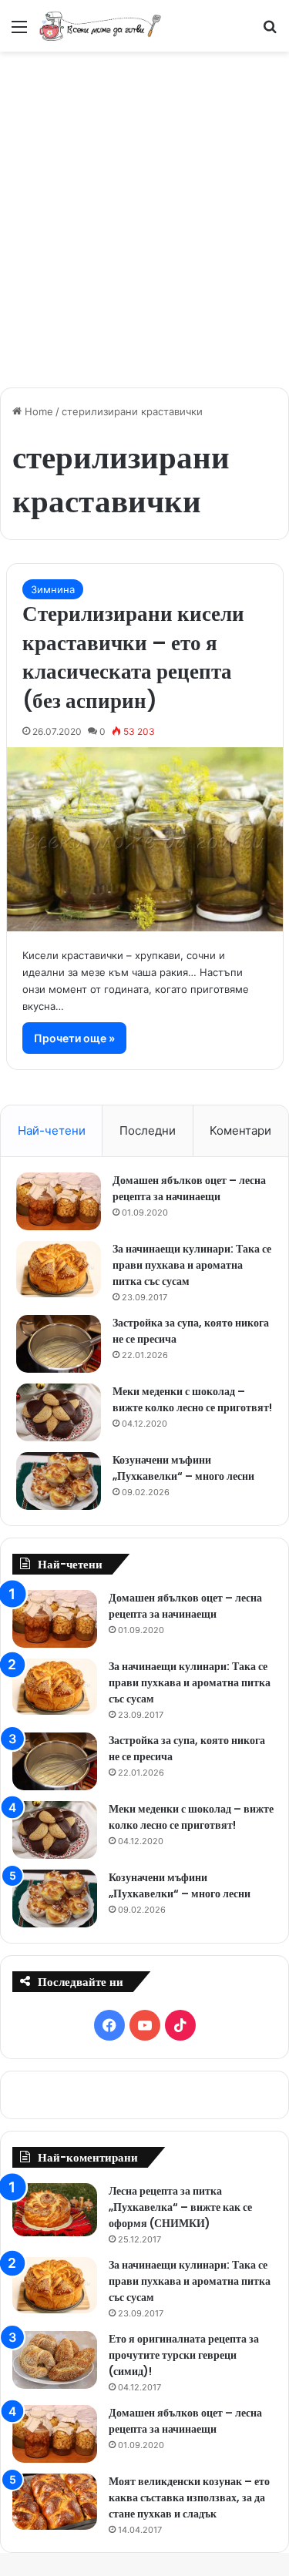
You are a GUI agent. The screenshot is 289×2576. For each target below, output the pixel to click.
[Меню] (19, 32)
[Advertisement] (144, 211)
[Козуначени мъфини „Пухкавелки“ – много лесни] (59, 1481)
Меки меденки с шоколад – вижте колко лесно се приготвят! (192, 1399)
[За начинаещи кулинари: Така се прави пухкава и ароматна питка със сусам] (59, 1270)
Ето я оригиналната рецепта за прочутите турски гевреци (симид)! (184, 2355)
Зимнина (53, 589)
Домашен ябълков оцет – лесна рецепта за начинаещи (189, 1188)
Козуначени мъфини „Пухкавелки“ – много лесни (183, 1468)
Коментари (240, 1130)
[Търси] (270, 32)
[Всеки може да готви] (100, 26)
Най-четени (52, 1130)
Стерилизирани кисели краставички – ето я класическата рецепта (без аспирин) (133, 657)
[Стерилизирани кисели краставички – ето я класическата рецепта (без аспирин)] (145, 839)
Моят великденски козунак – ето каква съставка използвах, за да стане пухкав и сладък (189, 2497)
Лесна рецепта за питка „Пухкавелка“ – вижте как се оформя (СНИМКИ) (180, 2207)
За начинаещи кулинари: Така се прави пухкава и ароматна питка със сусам (192, 1265)
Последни (148, 1130)
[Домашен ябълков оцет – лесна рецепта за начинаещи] (59, 1201)
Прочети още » (74, 1038)
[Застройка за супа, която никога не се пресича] (59, 1344)
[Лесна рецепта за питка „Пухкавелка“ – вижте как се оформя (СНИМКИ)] (55, 2210)
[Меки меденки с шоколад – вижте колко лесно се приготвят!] (59, 1412)
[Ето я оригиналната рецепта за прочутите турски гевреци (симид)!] (55, 2360)
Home (37, 411)
